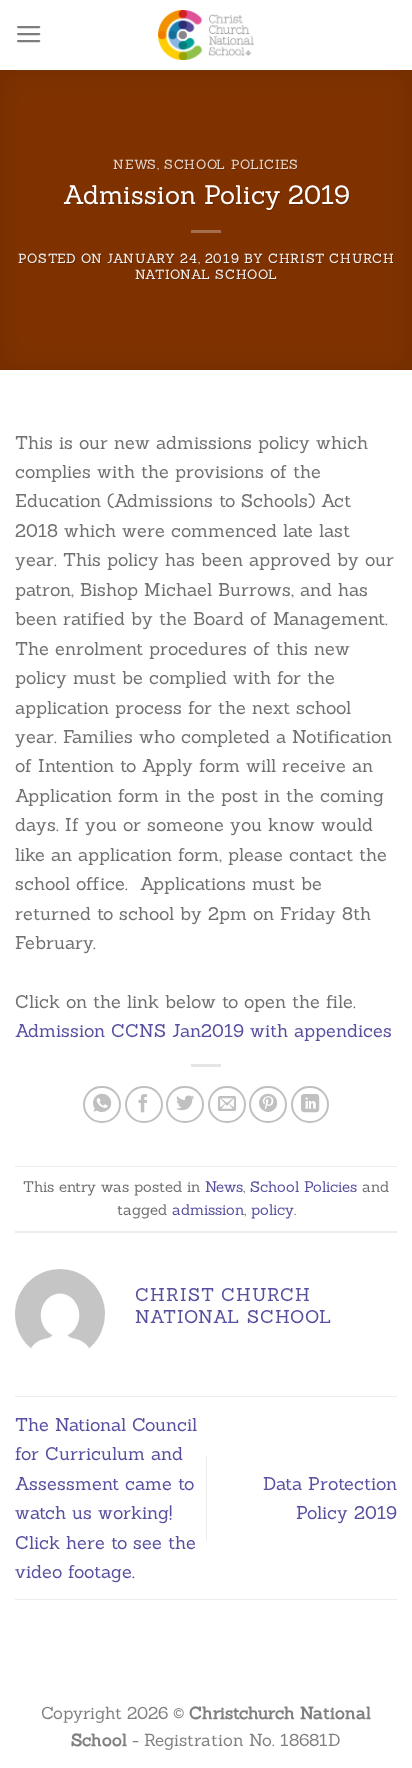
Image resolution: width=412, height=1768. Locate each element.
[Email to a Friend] (227, 1105)
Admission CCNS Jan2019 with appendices (203, 1030)
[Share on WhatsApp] (102, 1105)
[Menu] (29, 35)
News (135, 164)
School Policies (231, 164)
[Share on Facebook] (144, 1105)
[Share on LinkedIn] (310, 1105)
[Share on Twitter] (185, 1105)
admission (208, 1209)
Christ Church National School (265, 266)
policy (272, 1209)
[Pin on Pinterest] (268, 1105)
